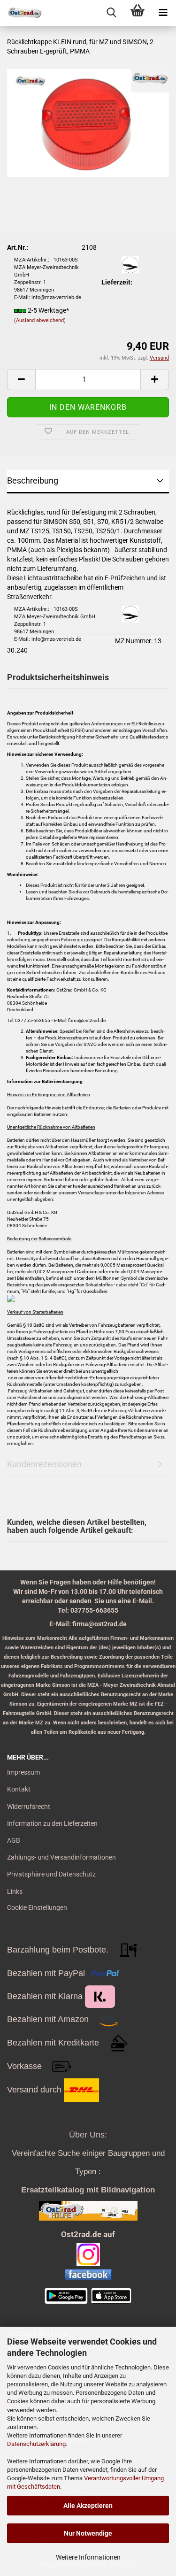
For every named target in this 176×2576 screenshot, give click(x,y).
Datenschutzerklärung (36, 2444)
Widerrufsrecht (29, 1807)
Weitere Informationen (88, 2557)
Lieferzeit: (117, 282)
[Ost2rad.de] (21, 13)
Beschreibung (33, 481)
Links (15, 1892)
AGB (14, 1840)
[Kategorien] (163, 13)
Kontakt (19, 1789)
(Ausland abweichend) (40, 320)
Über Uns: (88, 2135)
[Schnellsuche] (111, 13)
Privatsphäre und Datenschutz (51, 1874)
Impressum (23, 1772)
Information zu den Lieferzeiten (52, 1823)
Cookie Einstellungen (37, 1907)
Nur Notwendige (88, 2533)
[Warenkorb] (137, 13)
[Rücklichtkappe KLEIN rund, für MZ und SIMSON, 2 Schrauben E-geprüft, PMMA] (88, 123)
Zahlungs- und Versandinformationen (61, 1857)
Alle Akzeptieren (88, 2506)
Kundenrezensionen (44, 1464)
